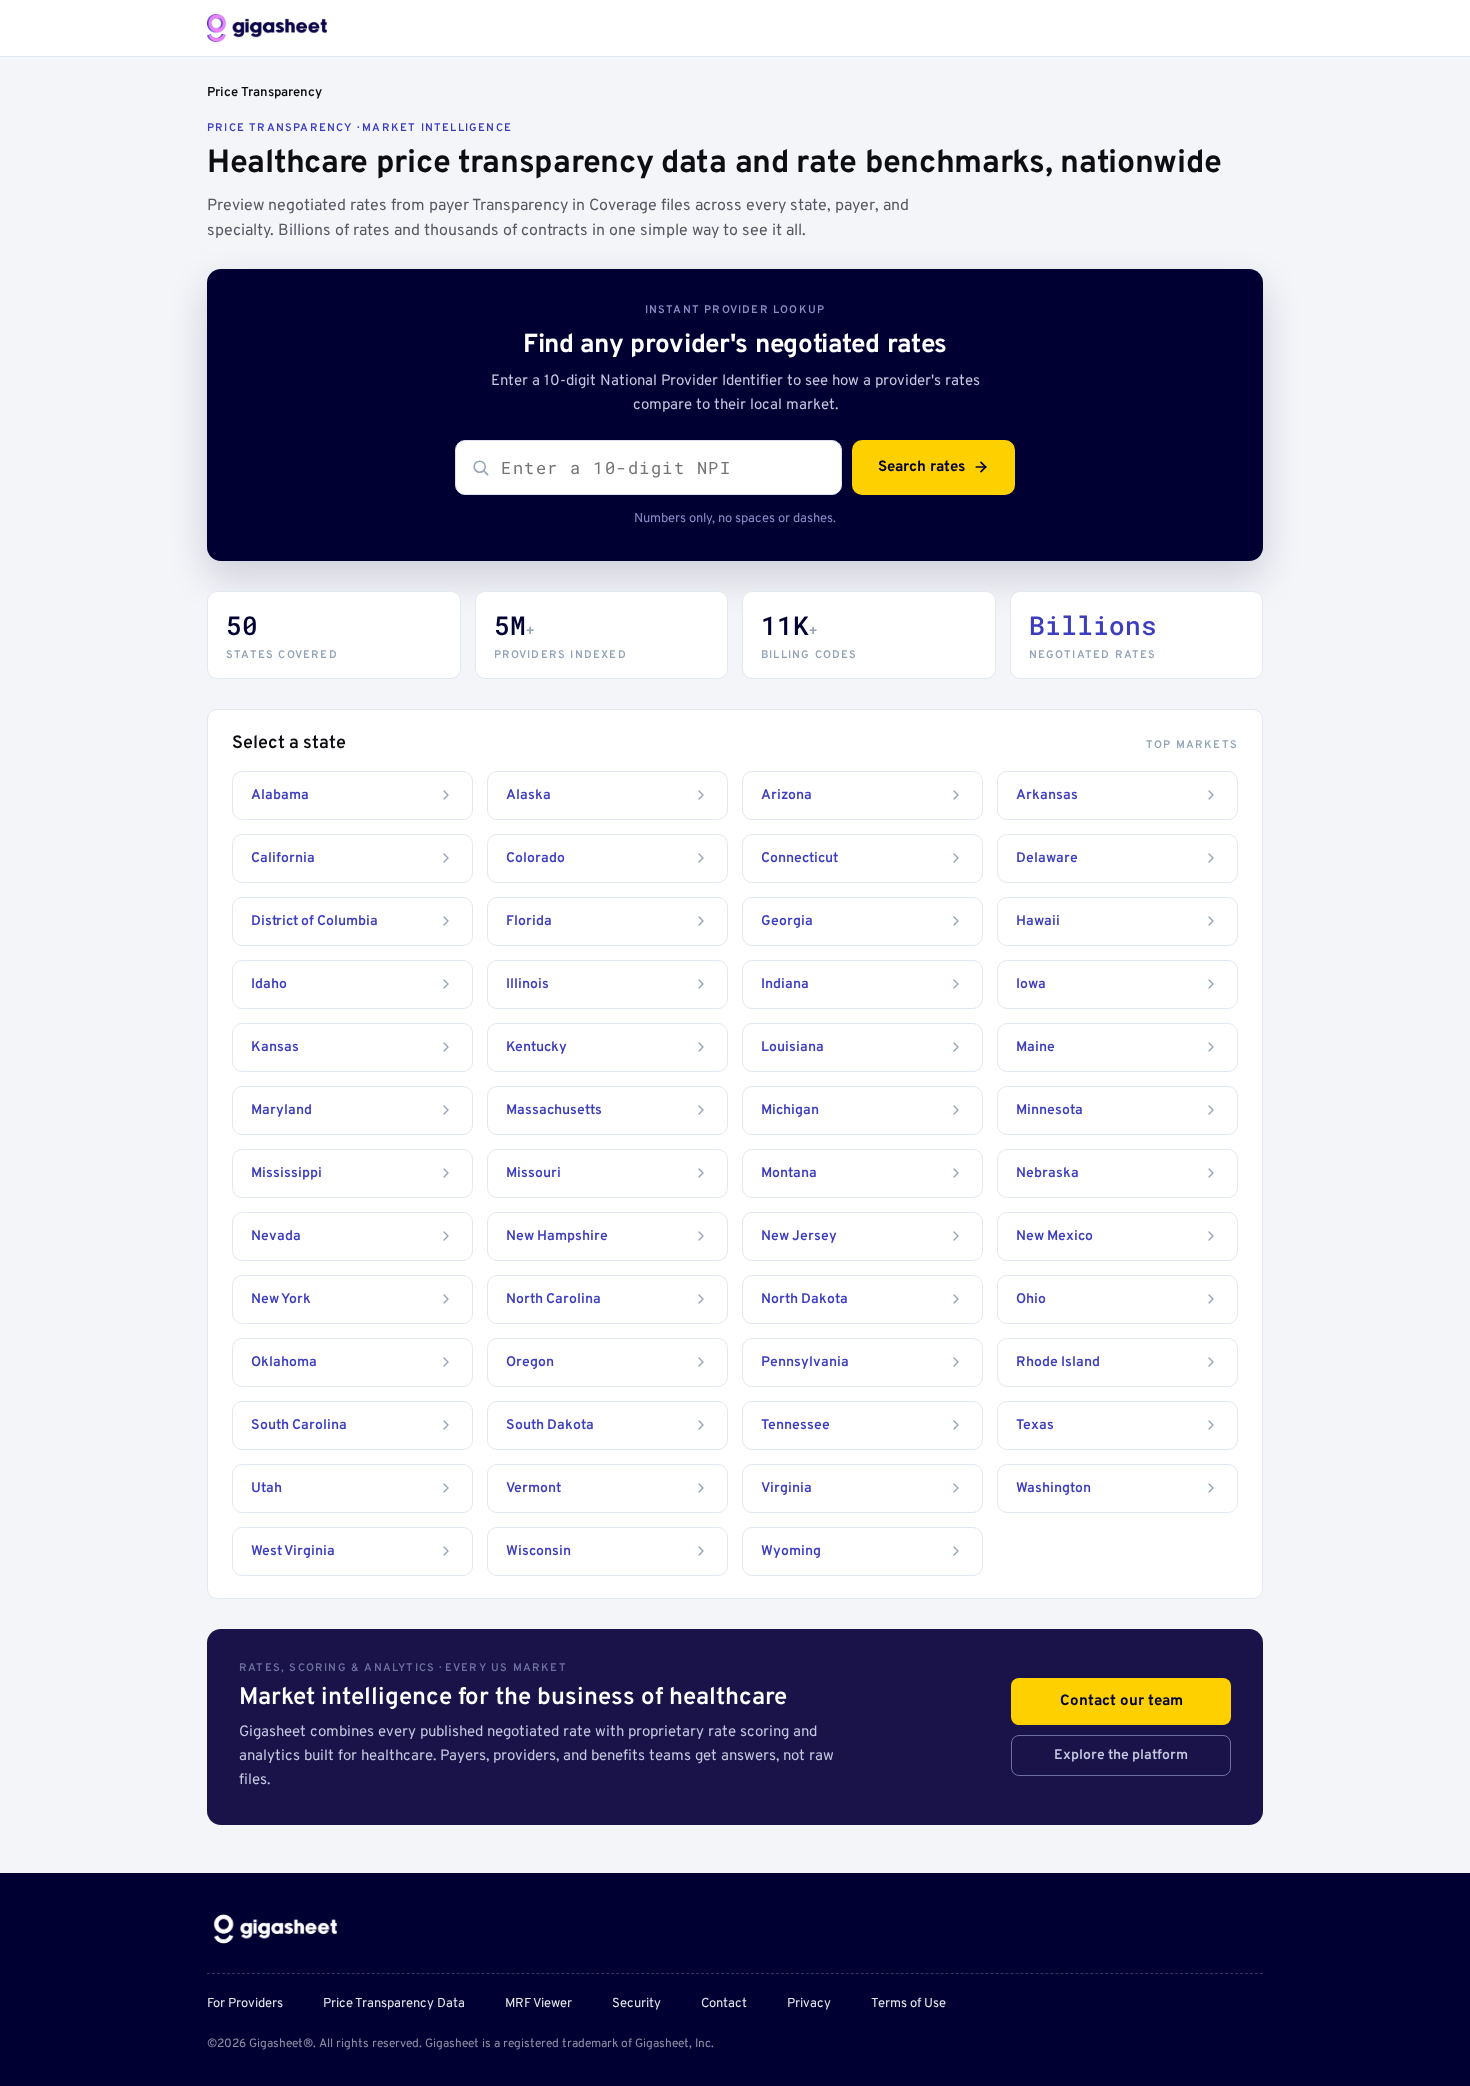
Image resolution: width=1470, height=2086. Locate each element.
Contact (724, 2004)
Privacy (809, 2004)
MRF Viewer (538, 2004)
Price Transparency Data (394, 2004)
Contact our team (1121, 1701)
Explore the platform (1121, 1755)
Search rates (921, 467)
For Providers (245, 2004)
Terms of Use (908, 2004)
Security (636, 2004)
